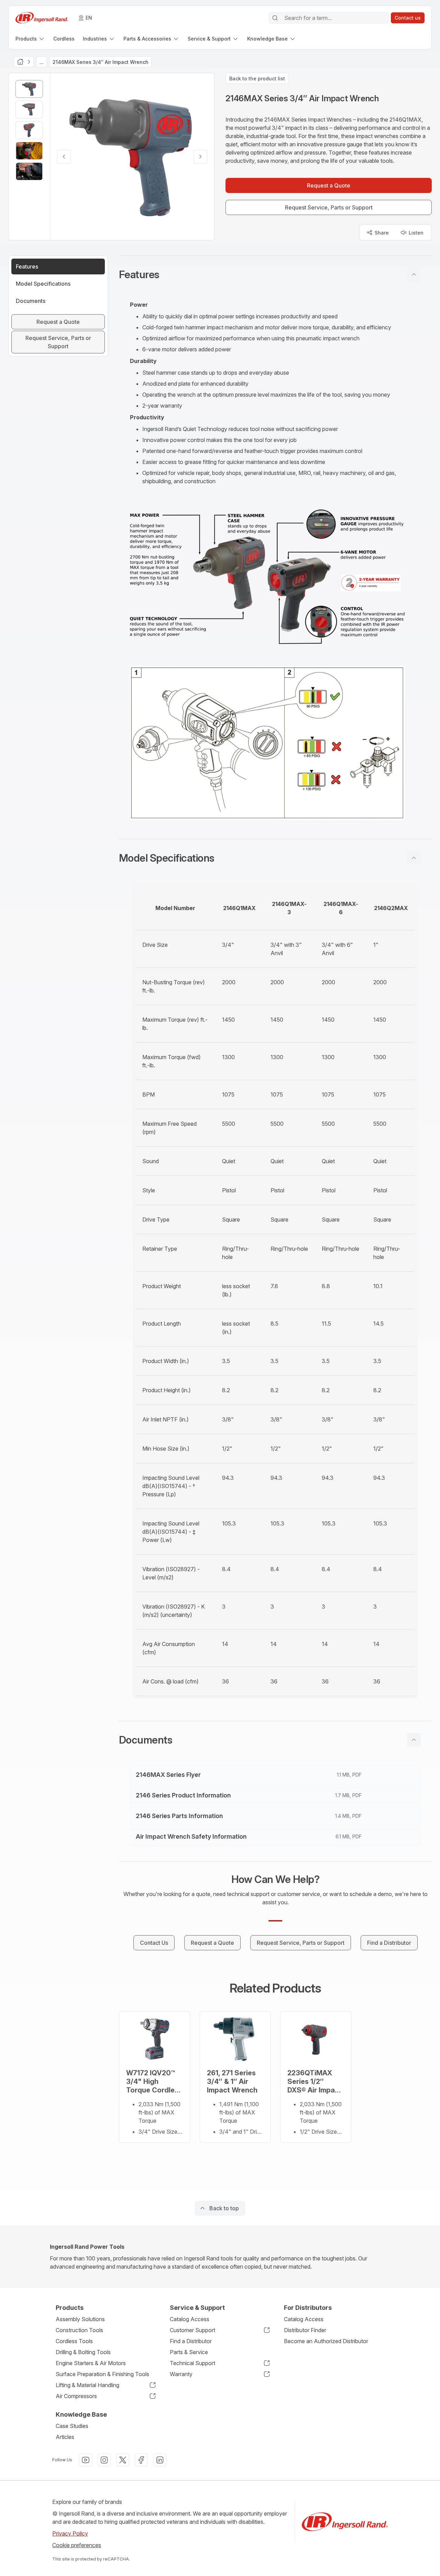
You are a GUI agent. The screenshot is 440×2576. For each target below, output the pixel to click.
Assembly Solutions (80, 2319)
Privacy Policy (70, 2533)
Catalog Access (190, 2319)
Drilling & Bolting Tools (83, 2352)
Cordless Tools (74, 2341)
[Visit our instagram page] (104, 2460)
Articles (65, 2437)
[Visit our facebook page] (141, 2460)
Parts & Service (189, 2352)
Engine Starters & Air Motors (91, 2363)
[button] (275, 274)
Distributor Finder (305, 2330)
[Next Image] (200, 157)
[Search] (275, 18)
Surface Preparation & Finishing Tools (102, 2374)
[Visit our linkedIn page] (160, 2460)
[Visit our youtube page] (86, 2460)
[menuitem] (30, 39)
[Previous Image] (64, 157)
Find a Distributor (191, 2341)
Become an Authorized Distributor (326, 2341)
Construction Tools (79, 2330)
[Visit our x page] (123, 2460)
